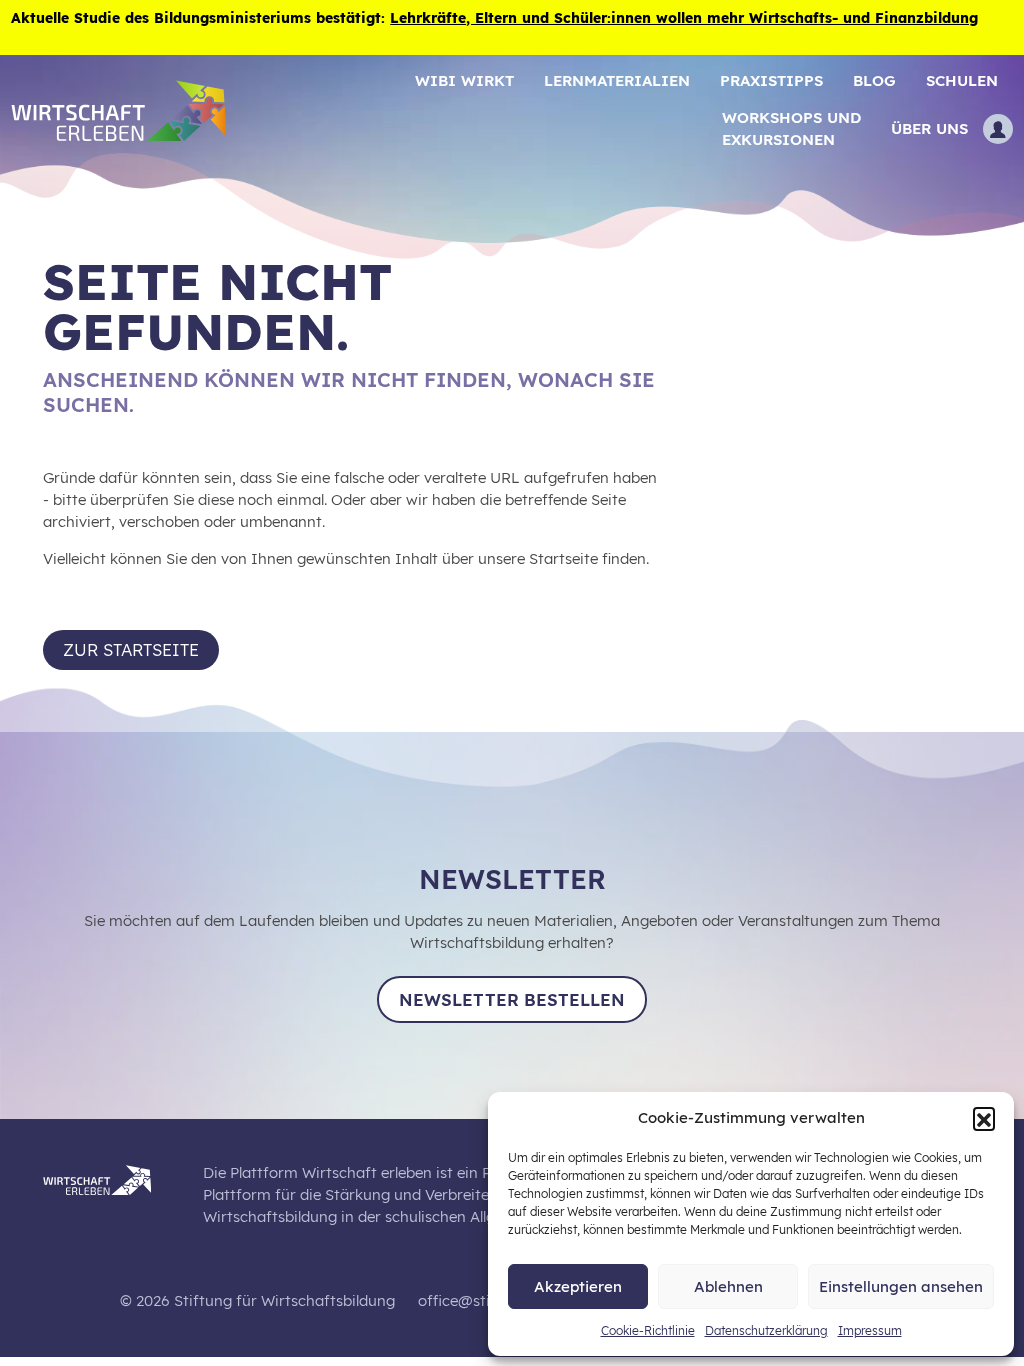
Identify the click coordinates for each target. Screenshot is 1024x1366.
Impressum (870, 1330)
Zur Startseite (131, 649)
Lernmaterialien (617, 80)
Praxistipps (771, 80)
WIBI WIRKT (464, 80)
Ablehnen (728, 1286)
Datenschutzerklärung (766, 1330)
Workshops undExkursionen (791, 128)
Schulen (962, 80)
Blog (874, 80)
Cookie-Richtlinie (648, 1330)
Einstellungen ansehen (901, 1286)
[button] (984, 1118)
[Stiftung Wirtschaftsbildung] (111, 1176)
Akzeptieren (578, 1286)
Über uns (929, 128)
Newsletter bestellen (512, 999)
